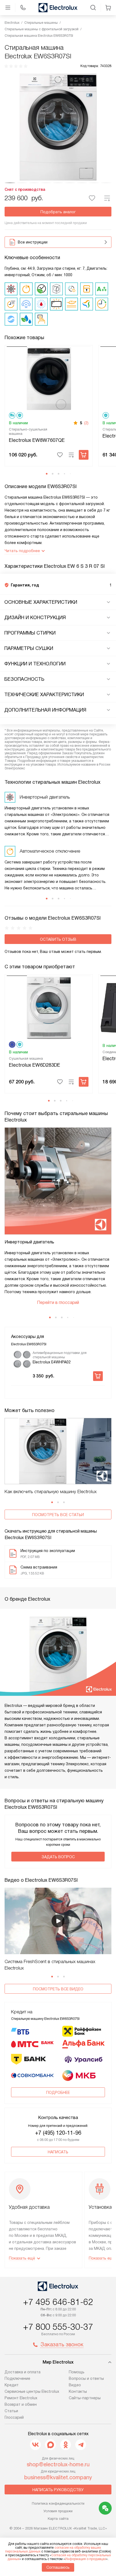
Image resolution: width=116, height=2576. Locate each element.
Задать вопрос (58, 1857)
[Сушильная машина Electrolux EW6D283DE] (49, 1007)
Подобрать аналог (58, 212)
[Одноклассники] (66, 2445)
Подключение (17, 2378)
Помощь (77, 2372)
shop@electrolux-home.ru (58, 2464)
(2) (86, 423)
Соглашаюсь (58, 2567)
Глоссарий (14, 2417)
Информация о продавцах (86, 2559)
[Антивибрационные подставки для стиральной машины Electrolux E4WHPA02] (22, 1359)
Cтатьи (11, 2411)
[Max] (50, 2445)
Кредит (12, 2385)
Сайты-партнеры (85, 2398)
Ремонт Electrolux (21, 2398)
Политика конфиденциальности (58, 2503)
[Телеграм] (81, 2445)
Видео (75, 2385)
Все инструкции (33, 242)
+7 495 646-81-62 (58, 2302)
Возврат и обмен (21, 2404)
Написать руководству (58, 2490)
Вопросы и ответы (86, 2378)
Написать (58, 2152)
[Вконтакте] (35, 2445)
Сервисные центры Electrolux (32, 2391)
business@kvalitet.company (58, 2477)
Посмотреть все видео (58, 1989)
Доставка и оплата (23, 2372)
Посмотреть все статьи (58, 1515)
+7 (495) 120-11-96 (58, 2133)
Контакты (78, 2391)
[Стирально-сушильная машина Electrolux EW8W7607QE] (49, 378)
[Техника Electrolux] (58, 8)
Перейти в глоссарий (58, 1302)
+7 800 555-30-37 (58, 2327)
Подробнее (58, 2093)
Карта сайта (58, 2519)
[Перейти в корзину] (108, 8)
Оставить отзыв (58, 939)
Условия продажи (58, 2511)
